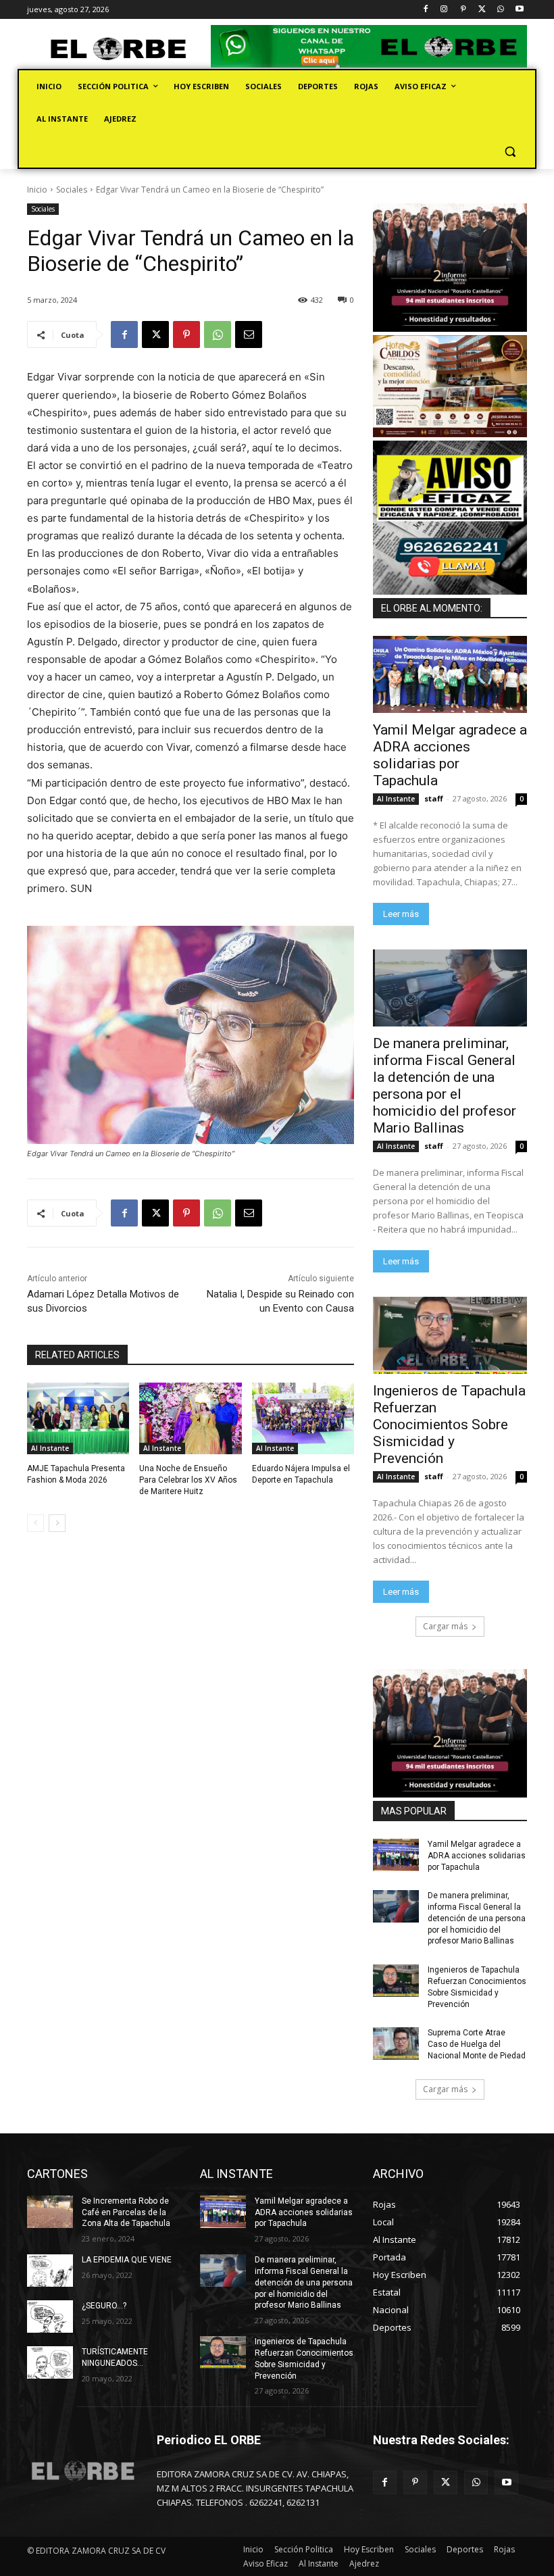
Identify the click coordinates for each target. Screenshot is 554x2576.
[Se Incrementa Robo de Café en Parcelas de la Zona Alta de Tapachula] (50, 2212)
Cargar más (445, 1626)
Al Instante (50, 1448)
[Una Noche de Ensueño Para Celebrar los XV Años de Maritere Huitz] (190, 1418)
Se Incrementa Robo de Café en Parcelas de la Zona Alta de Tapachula (126, 2212)
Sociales (72, 190)
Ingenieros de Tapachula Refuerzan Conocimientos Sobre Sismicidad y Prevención (449, 1425)
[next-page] (57, 1523)
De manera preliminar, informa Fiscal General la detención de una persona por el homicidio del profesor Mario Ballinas (445, 1086)
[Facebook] (425, 10)
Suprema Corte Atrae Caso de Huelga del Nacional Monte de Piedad (477, 2044)
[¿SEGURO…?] (50, 2317)
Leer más (401, 914)
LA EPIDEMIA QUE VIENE (127, 2260)
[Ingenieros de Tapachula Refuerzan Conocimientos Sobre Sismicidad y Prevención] (450, 1335)
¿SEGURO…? (104, 2306)
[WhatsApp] (500, 10)
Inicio (37, 190)
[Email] (249, 335)
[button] (510, 152)
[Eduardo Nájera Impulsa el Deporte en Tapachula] (303, 1418)
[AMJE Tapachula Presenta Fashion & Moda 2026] (78, 1418)
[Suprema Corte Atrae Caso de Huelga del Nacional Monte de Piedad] (396, 2044)
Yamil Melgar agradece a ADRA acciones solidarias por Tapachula (450, 755)
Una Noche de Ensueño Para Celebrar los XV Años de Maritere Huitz (188, 1480)
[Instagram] (444, 10)
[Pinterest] (463, 10)
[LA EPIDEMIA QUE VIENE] (50, 2271)
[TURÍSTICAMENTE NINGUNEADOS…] (50, 2362)
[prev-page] (35, 1523)
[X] (482, 10)
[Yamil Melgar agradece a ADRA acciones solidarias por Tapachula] (450, 674)
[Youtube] (519, 10)
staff (434, 798)
